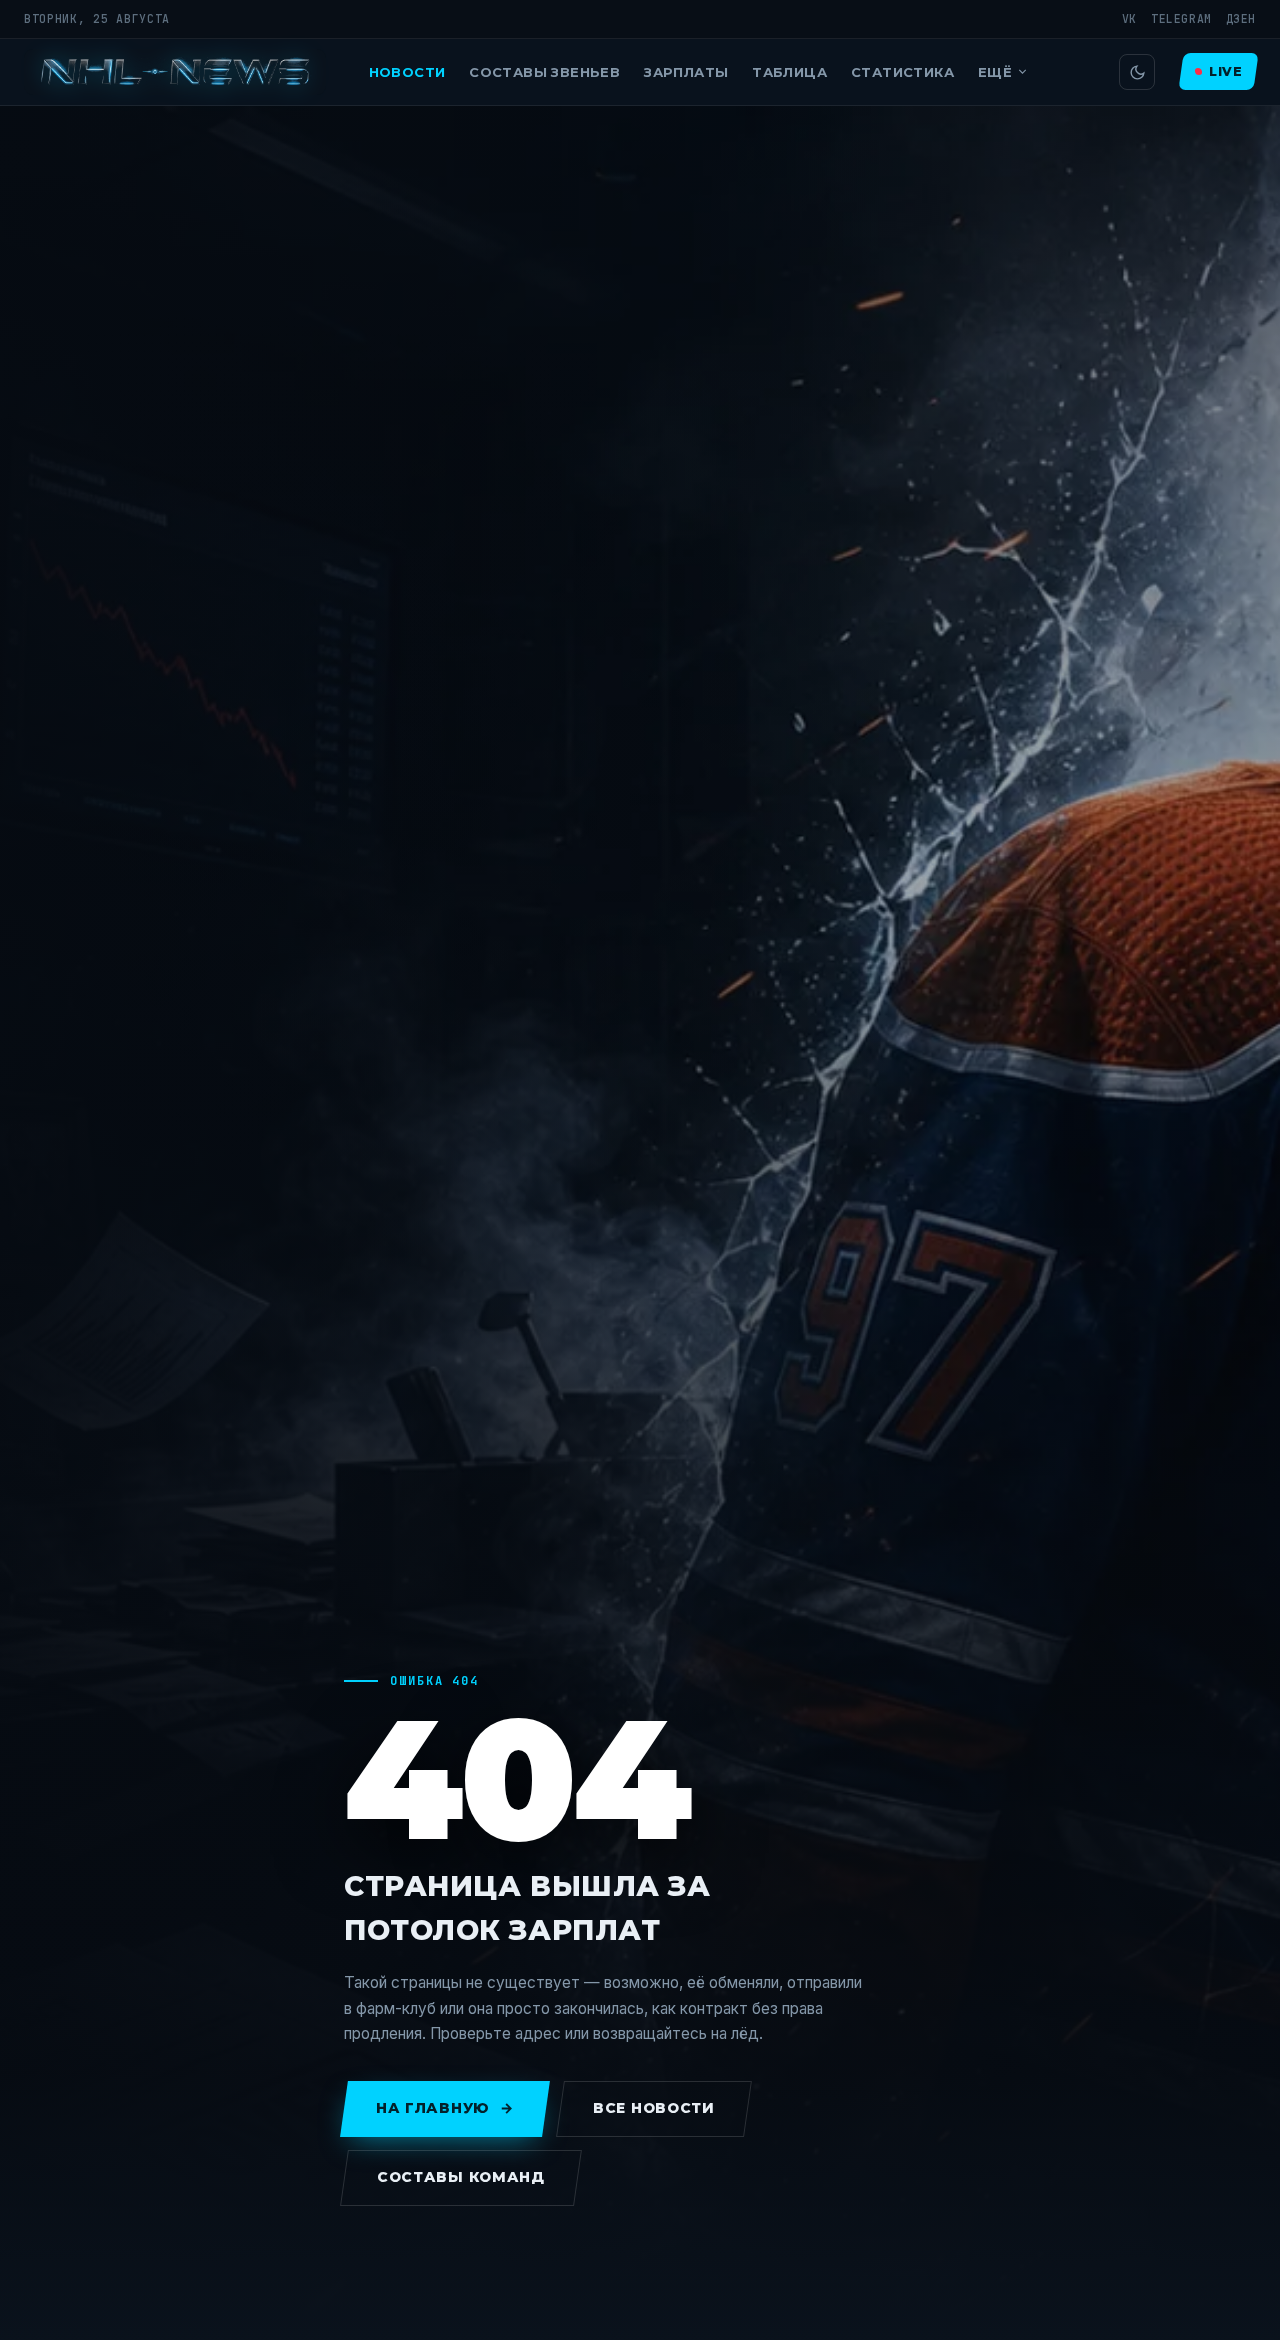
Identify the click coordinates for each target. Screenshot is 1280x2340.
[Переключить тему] (1137, 72)
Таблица (789, 72)
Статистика (902, 72)
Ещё (995, 72)
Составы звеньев (544, 72)
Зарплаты (686, 72)
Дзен (1241, 18)
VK (1129, 18)
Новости (407, 72)
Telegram (1181, 18)
